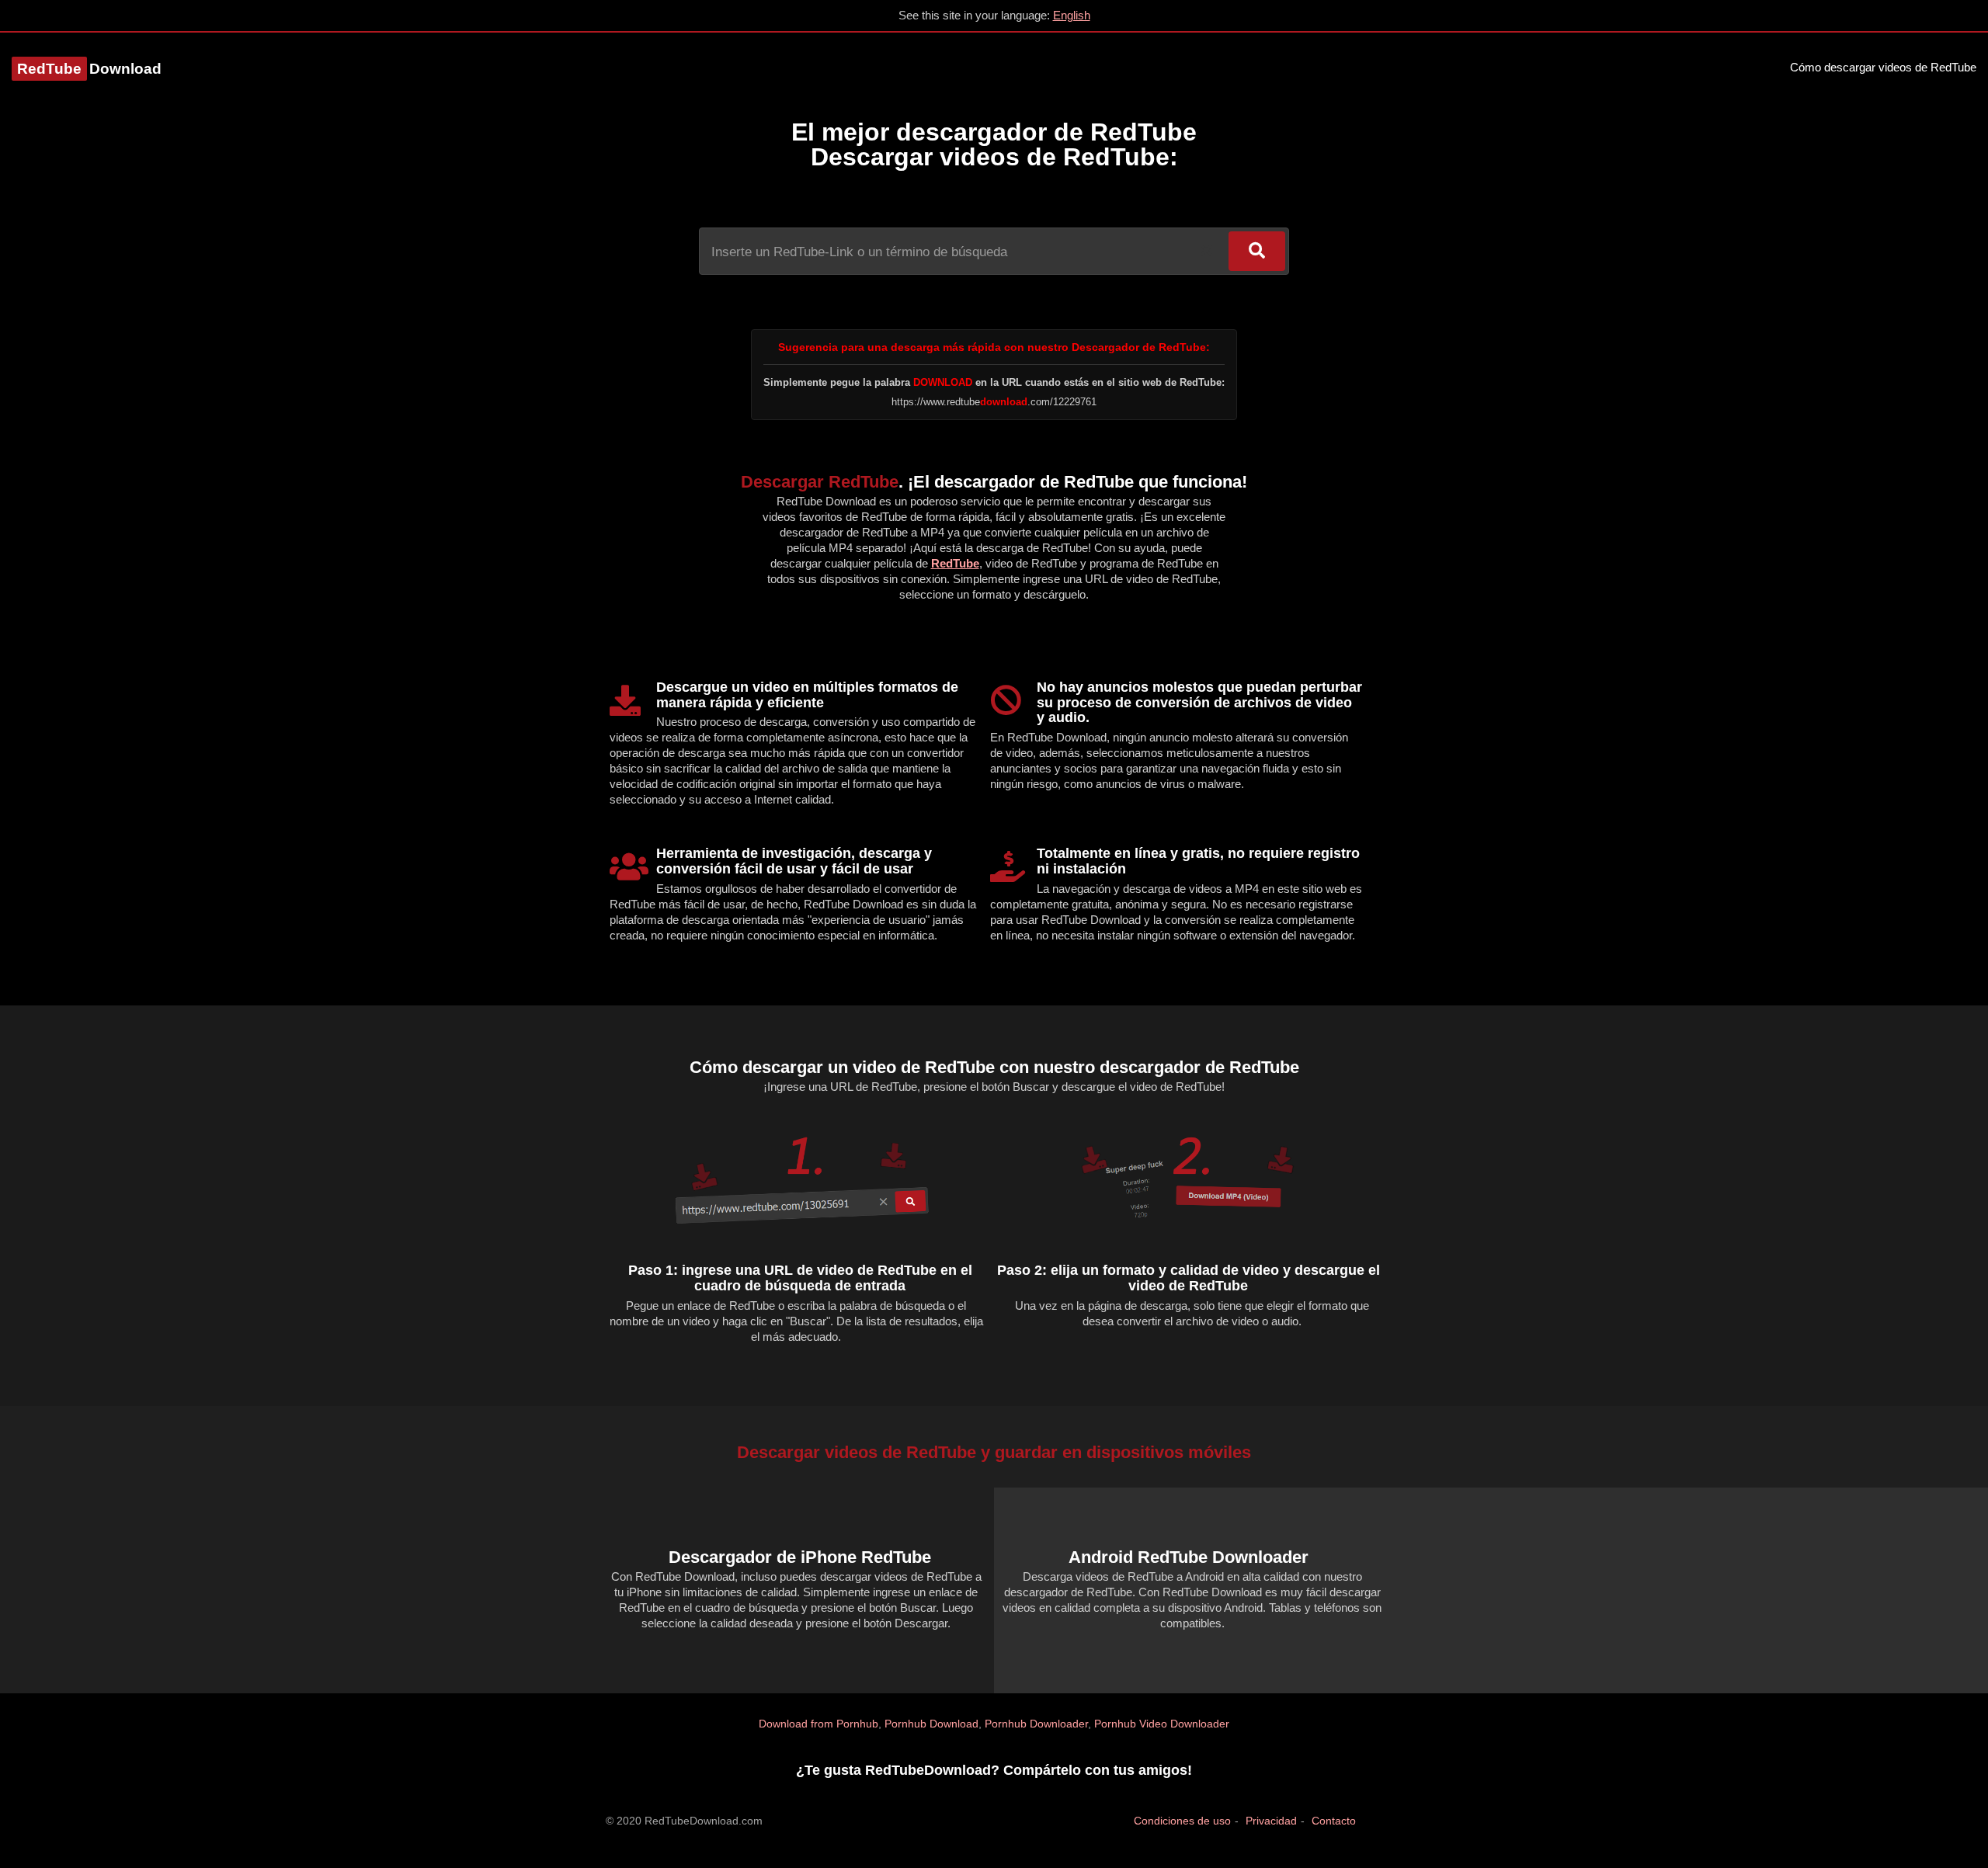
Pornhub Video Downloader (1162, 1724)
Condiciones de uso (1182, 1821)
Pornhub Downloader (1036, 1724)
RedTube (955, 563)
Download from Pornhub (818, 1724)
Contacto (1334, 1821)
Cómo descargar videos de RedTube (1883, 67)
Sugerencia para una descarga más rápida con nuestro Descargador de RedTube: (994, 347)
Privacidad (1271, 1821)
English (1072, 15)
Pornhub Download (931, 1724)
